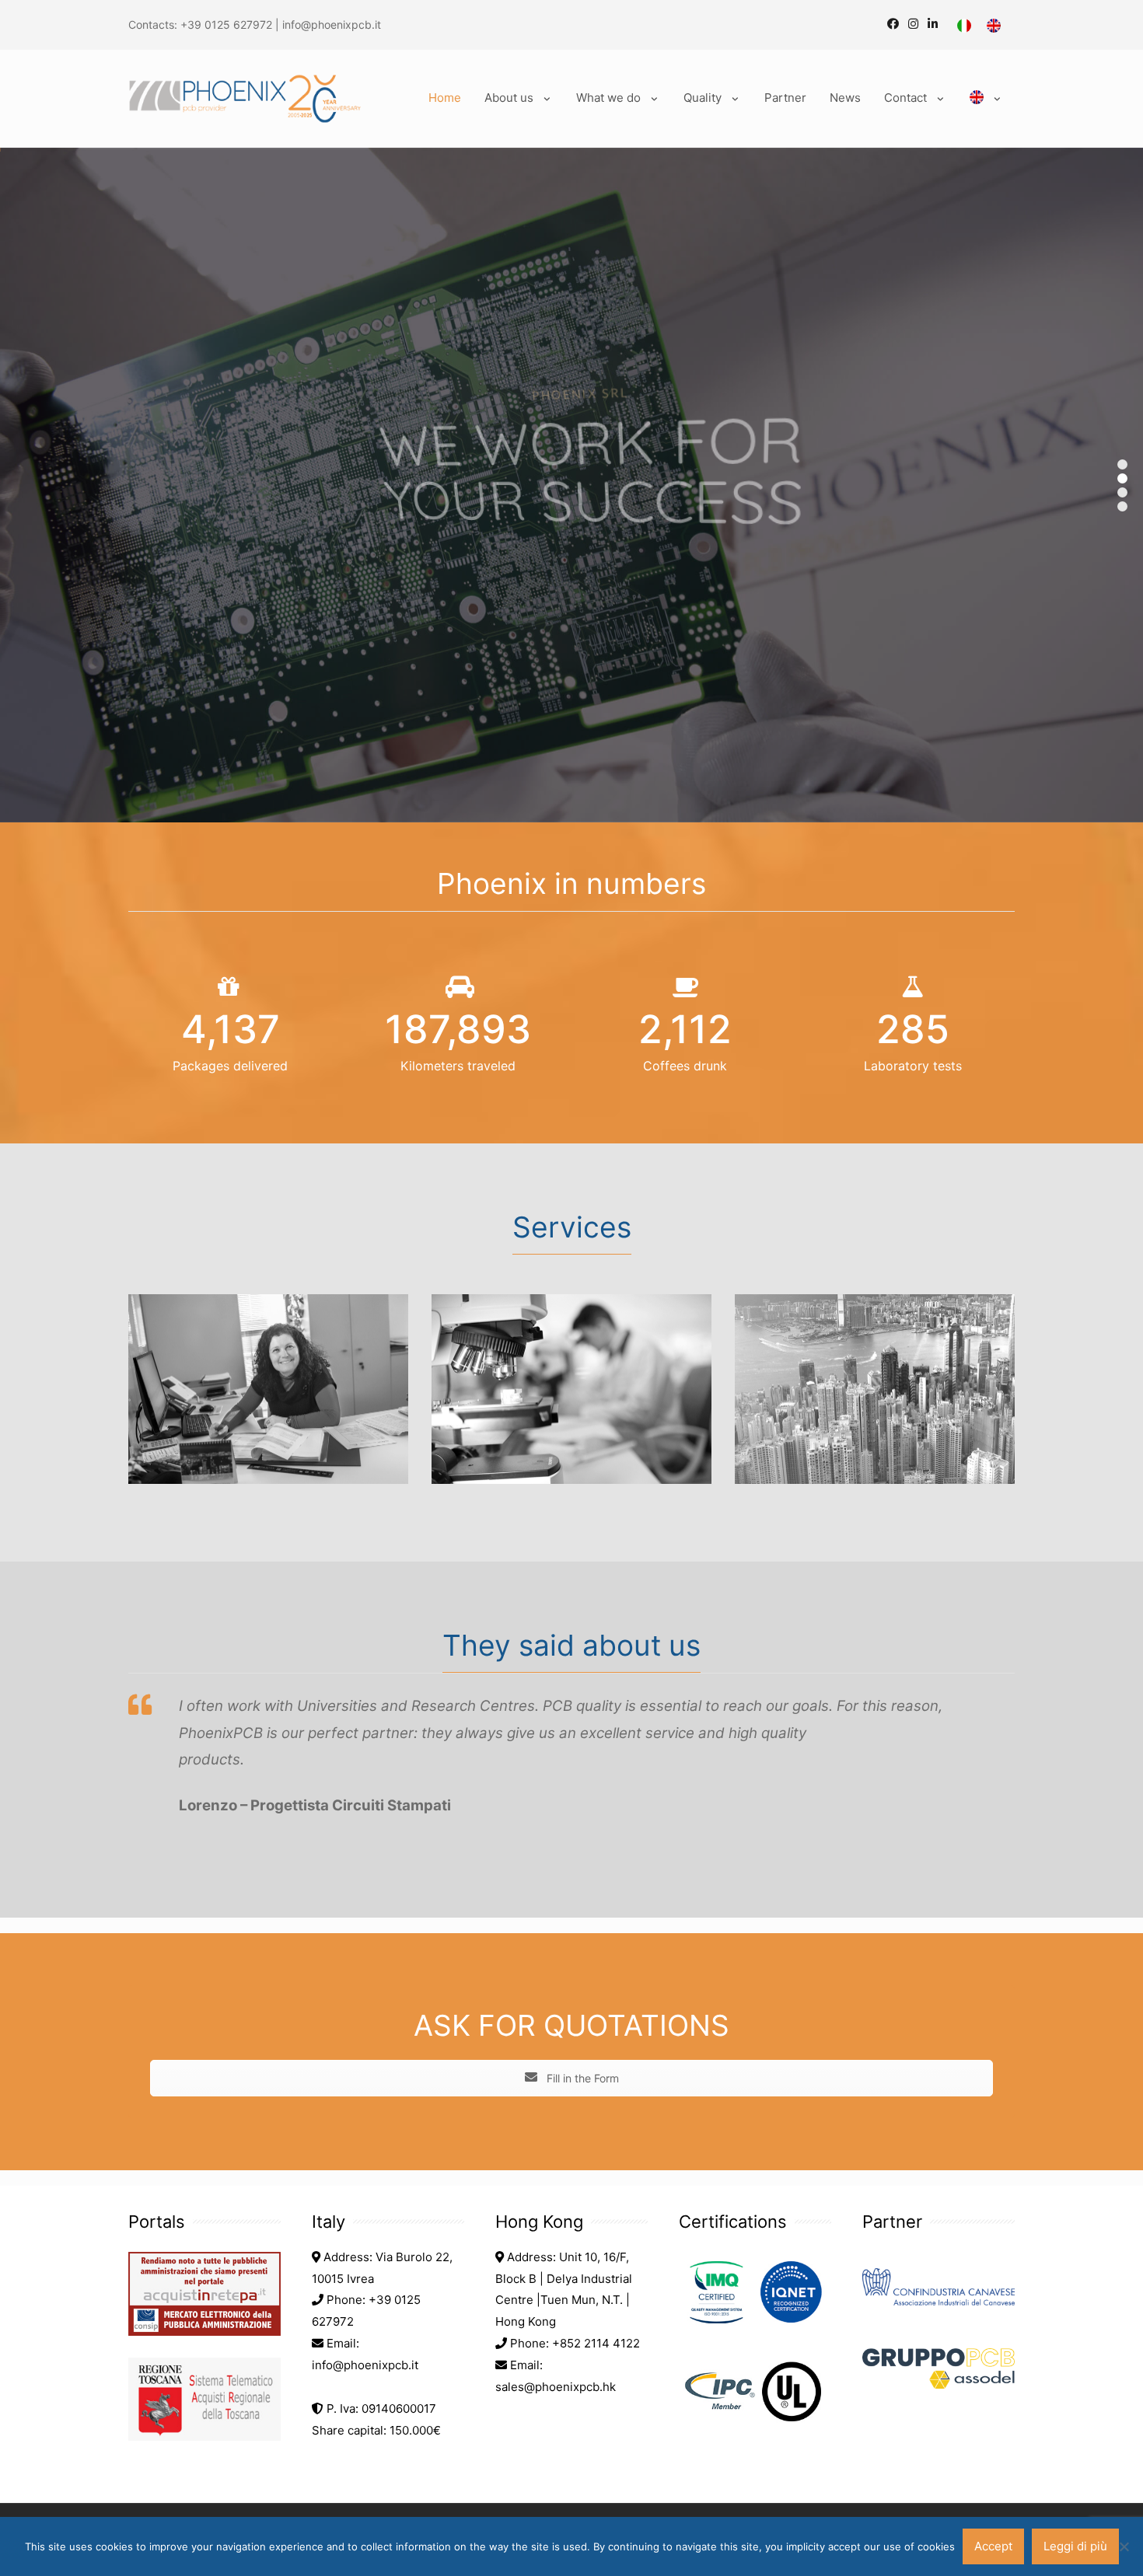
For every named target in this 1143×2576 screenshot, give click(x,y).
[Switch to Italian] (964, 26)
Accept (993, 2546)
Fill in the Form (581, 2078)
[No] (1124, 2546)
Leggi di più (1075, 2546)
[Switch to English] (994, 26)
